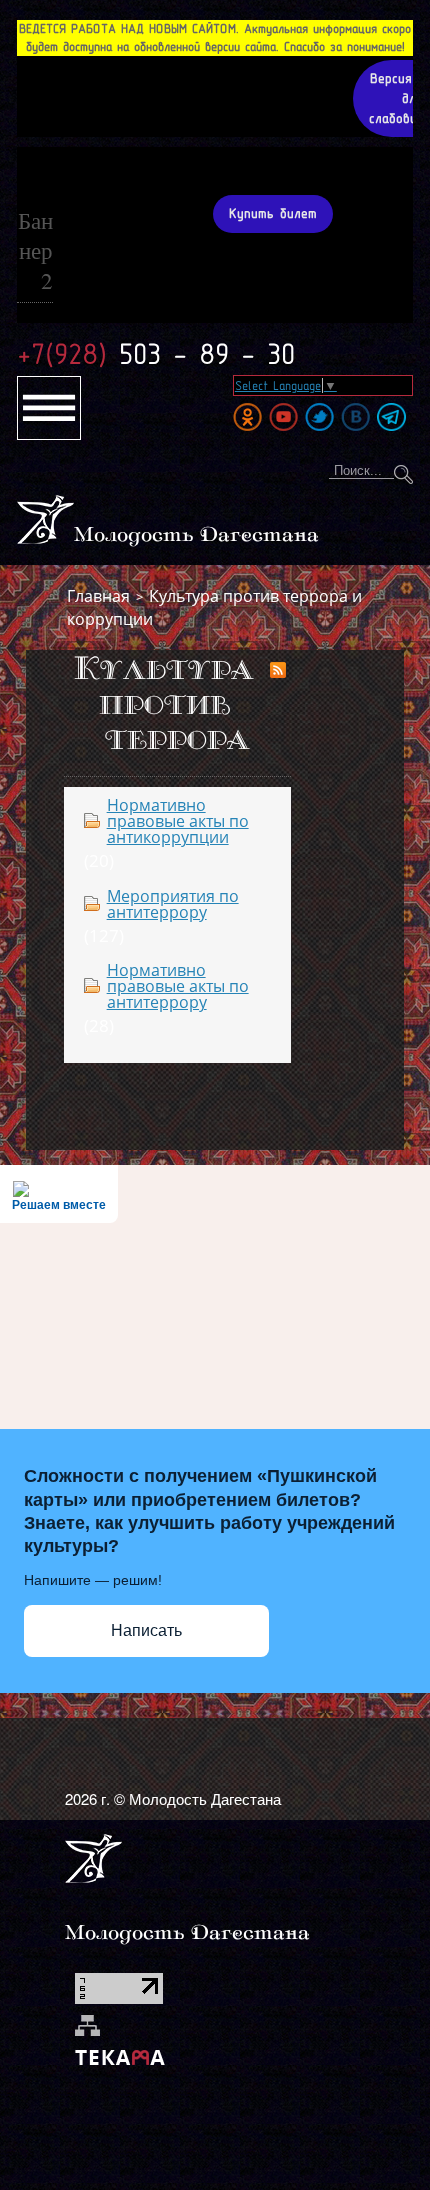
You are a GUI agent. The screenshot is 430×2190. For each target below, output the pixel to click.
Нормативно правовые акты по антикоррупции (178, 821)
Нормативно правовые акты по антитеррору (178, 986)
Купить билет (273, 213)
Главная (98, 596)
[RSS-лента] (278, 672)
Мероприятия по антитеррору (173, 904)
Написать (146, 1630)
